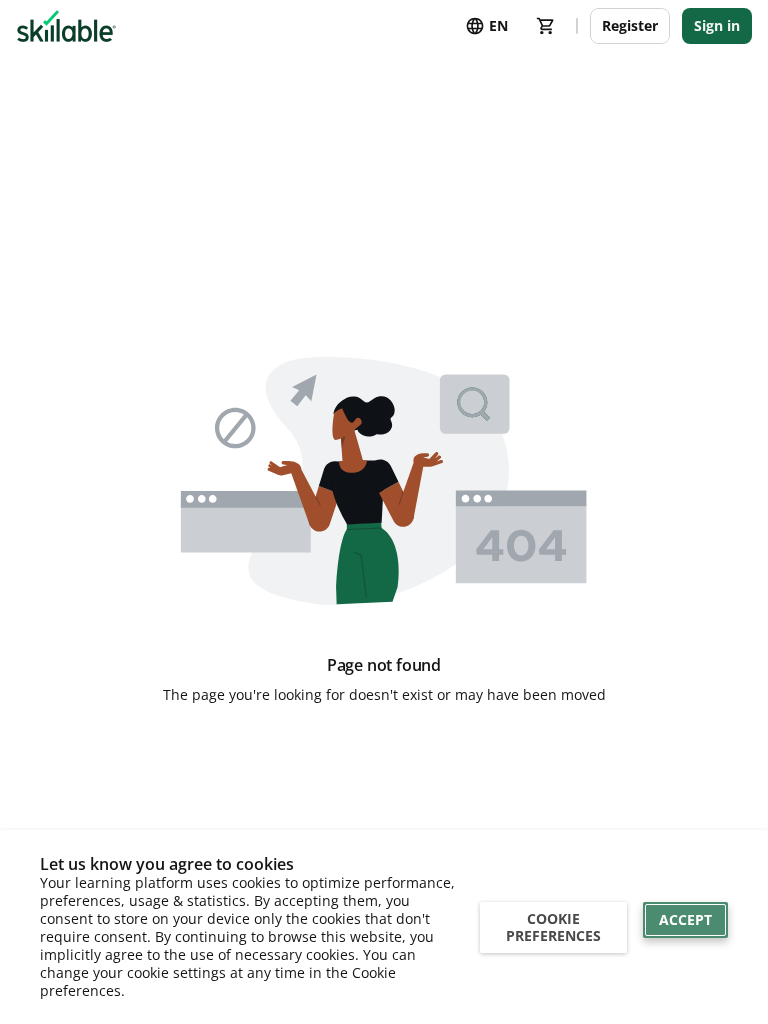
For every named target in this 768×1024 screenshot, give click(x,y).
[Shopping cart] (546, 26)
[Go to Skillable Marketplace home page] (66, 26)
